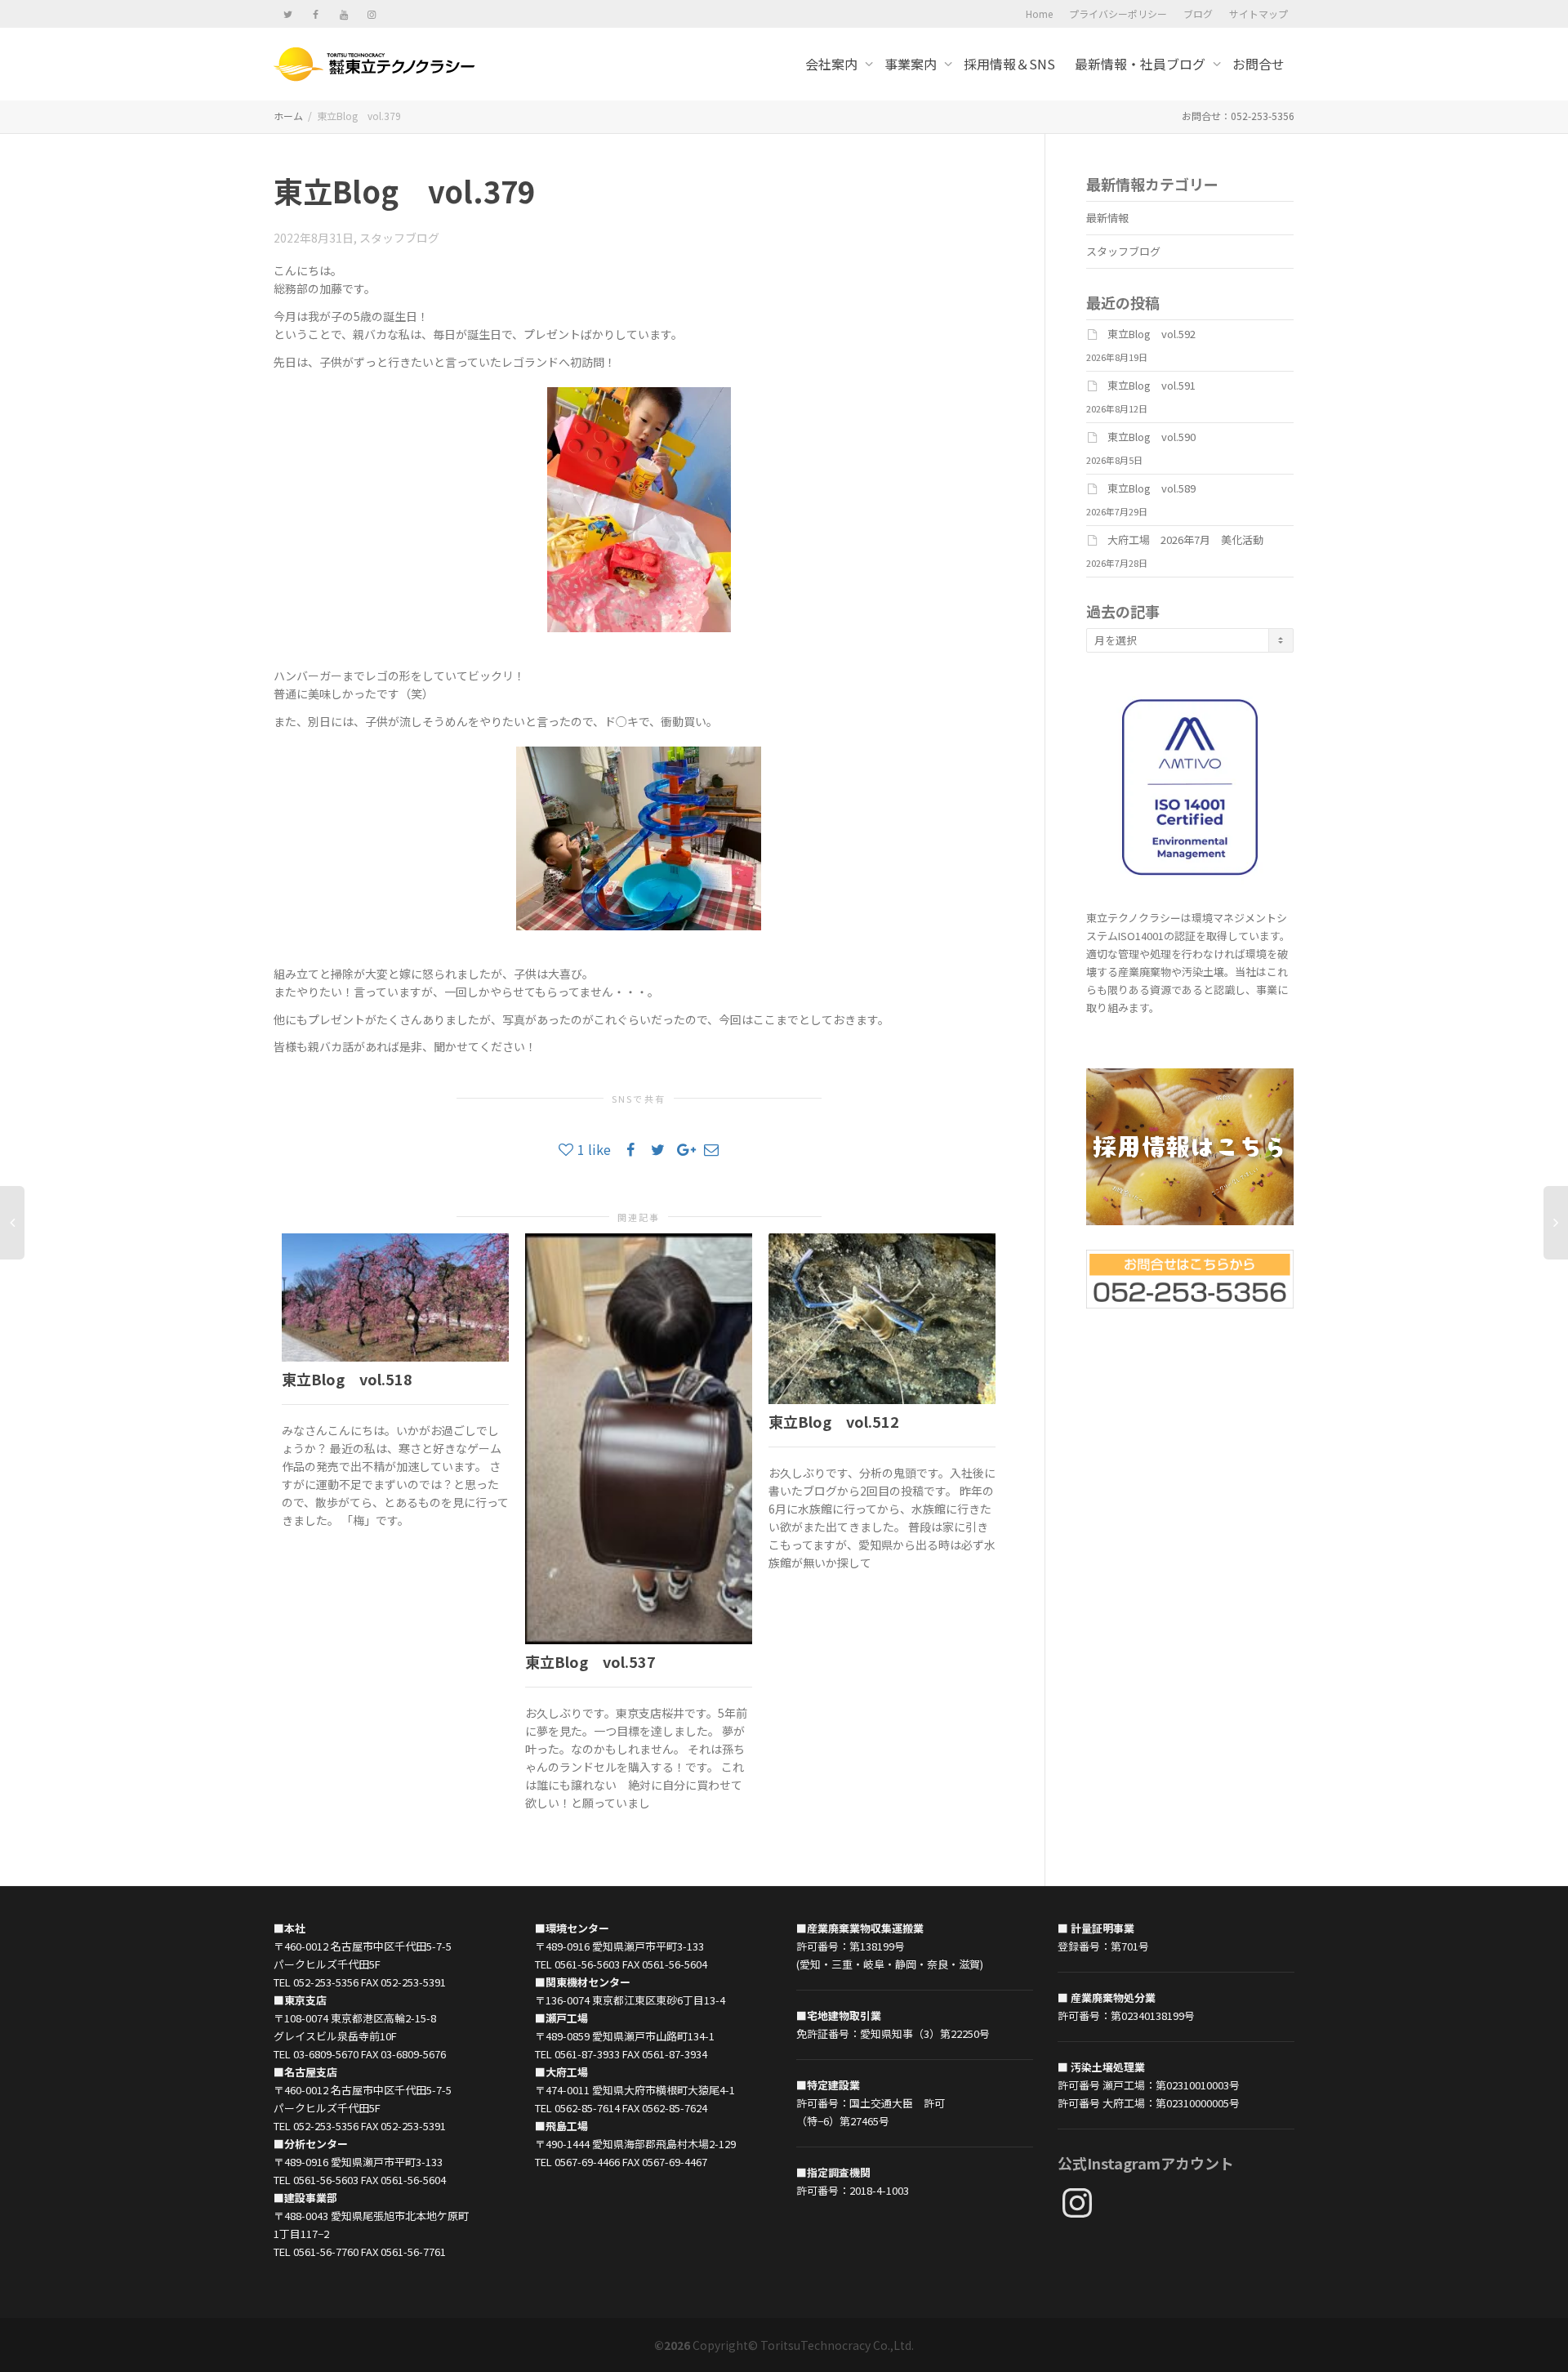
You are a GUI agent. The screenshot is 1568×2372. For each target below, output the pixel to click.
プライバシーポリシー (1118, 13)
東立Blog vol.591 (1151, 385)
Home (1039, 13)
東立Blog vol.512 (834, 1421)
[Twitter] (288, 13)
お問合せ (1258, 64)
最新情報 (1107, 218)
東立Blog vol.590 (1151, 437)
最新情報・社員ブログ (1142, 64)
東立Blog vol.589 (1151, 488)
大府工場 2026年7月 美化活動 (1185, 539)
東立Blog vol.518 (347, 1379)
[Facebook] (316, 13)
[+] (395, 1297)
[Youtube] (343, 13)
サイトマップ (1258, 13)
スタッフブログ (399, 238)
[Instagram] (371, 13)
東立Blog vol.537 (590, 1661)
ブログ (1198, 13)
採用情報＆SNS (1009, 64)
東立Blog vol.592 (1151, 334)
